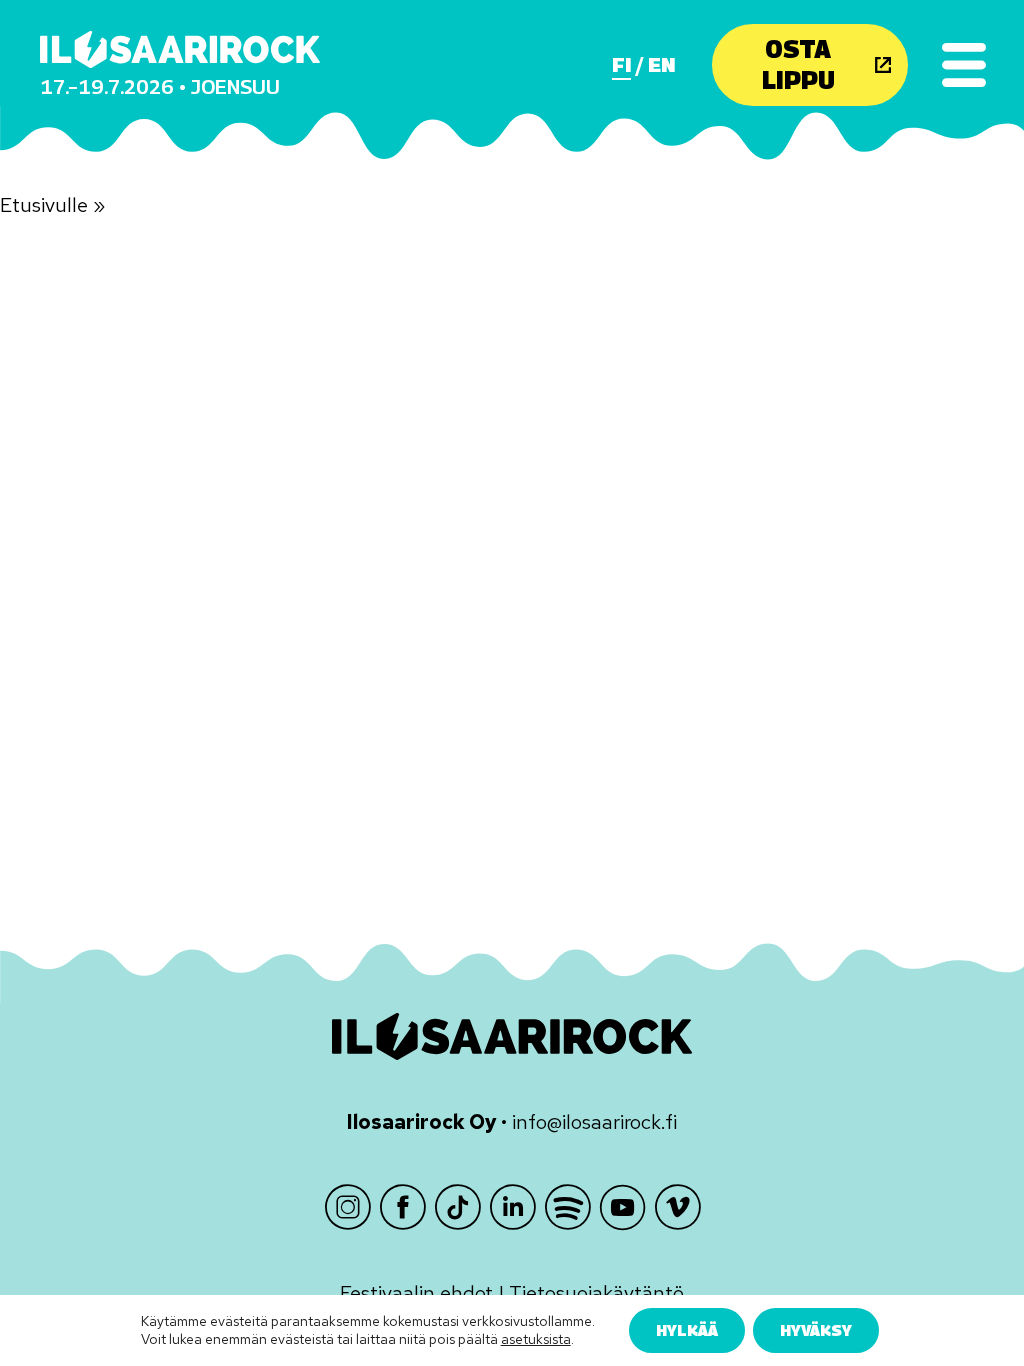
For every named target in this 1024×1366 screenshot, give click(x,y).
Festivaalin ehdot (416, 1293)
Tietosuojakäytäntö (596, 1293)
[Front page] (180, 49)
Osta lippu (798, 64)
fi (621, 65)
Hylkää (687, 1330)
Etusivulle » (52, 205)
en (662, 65)
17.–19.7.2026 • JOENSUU (160, 87)
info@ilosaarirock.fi (594, 1122)
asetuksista (536, 1340)
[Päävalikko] (964, 65)
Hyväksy (816, 1330)
